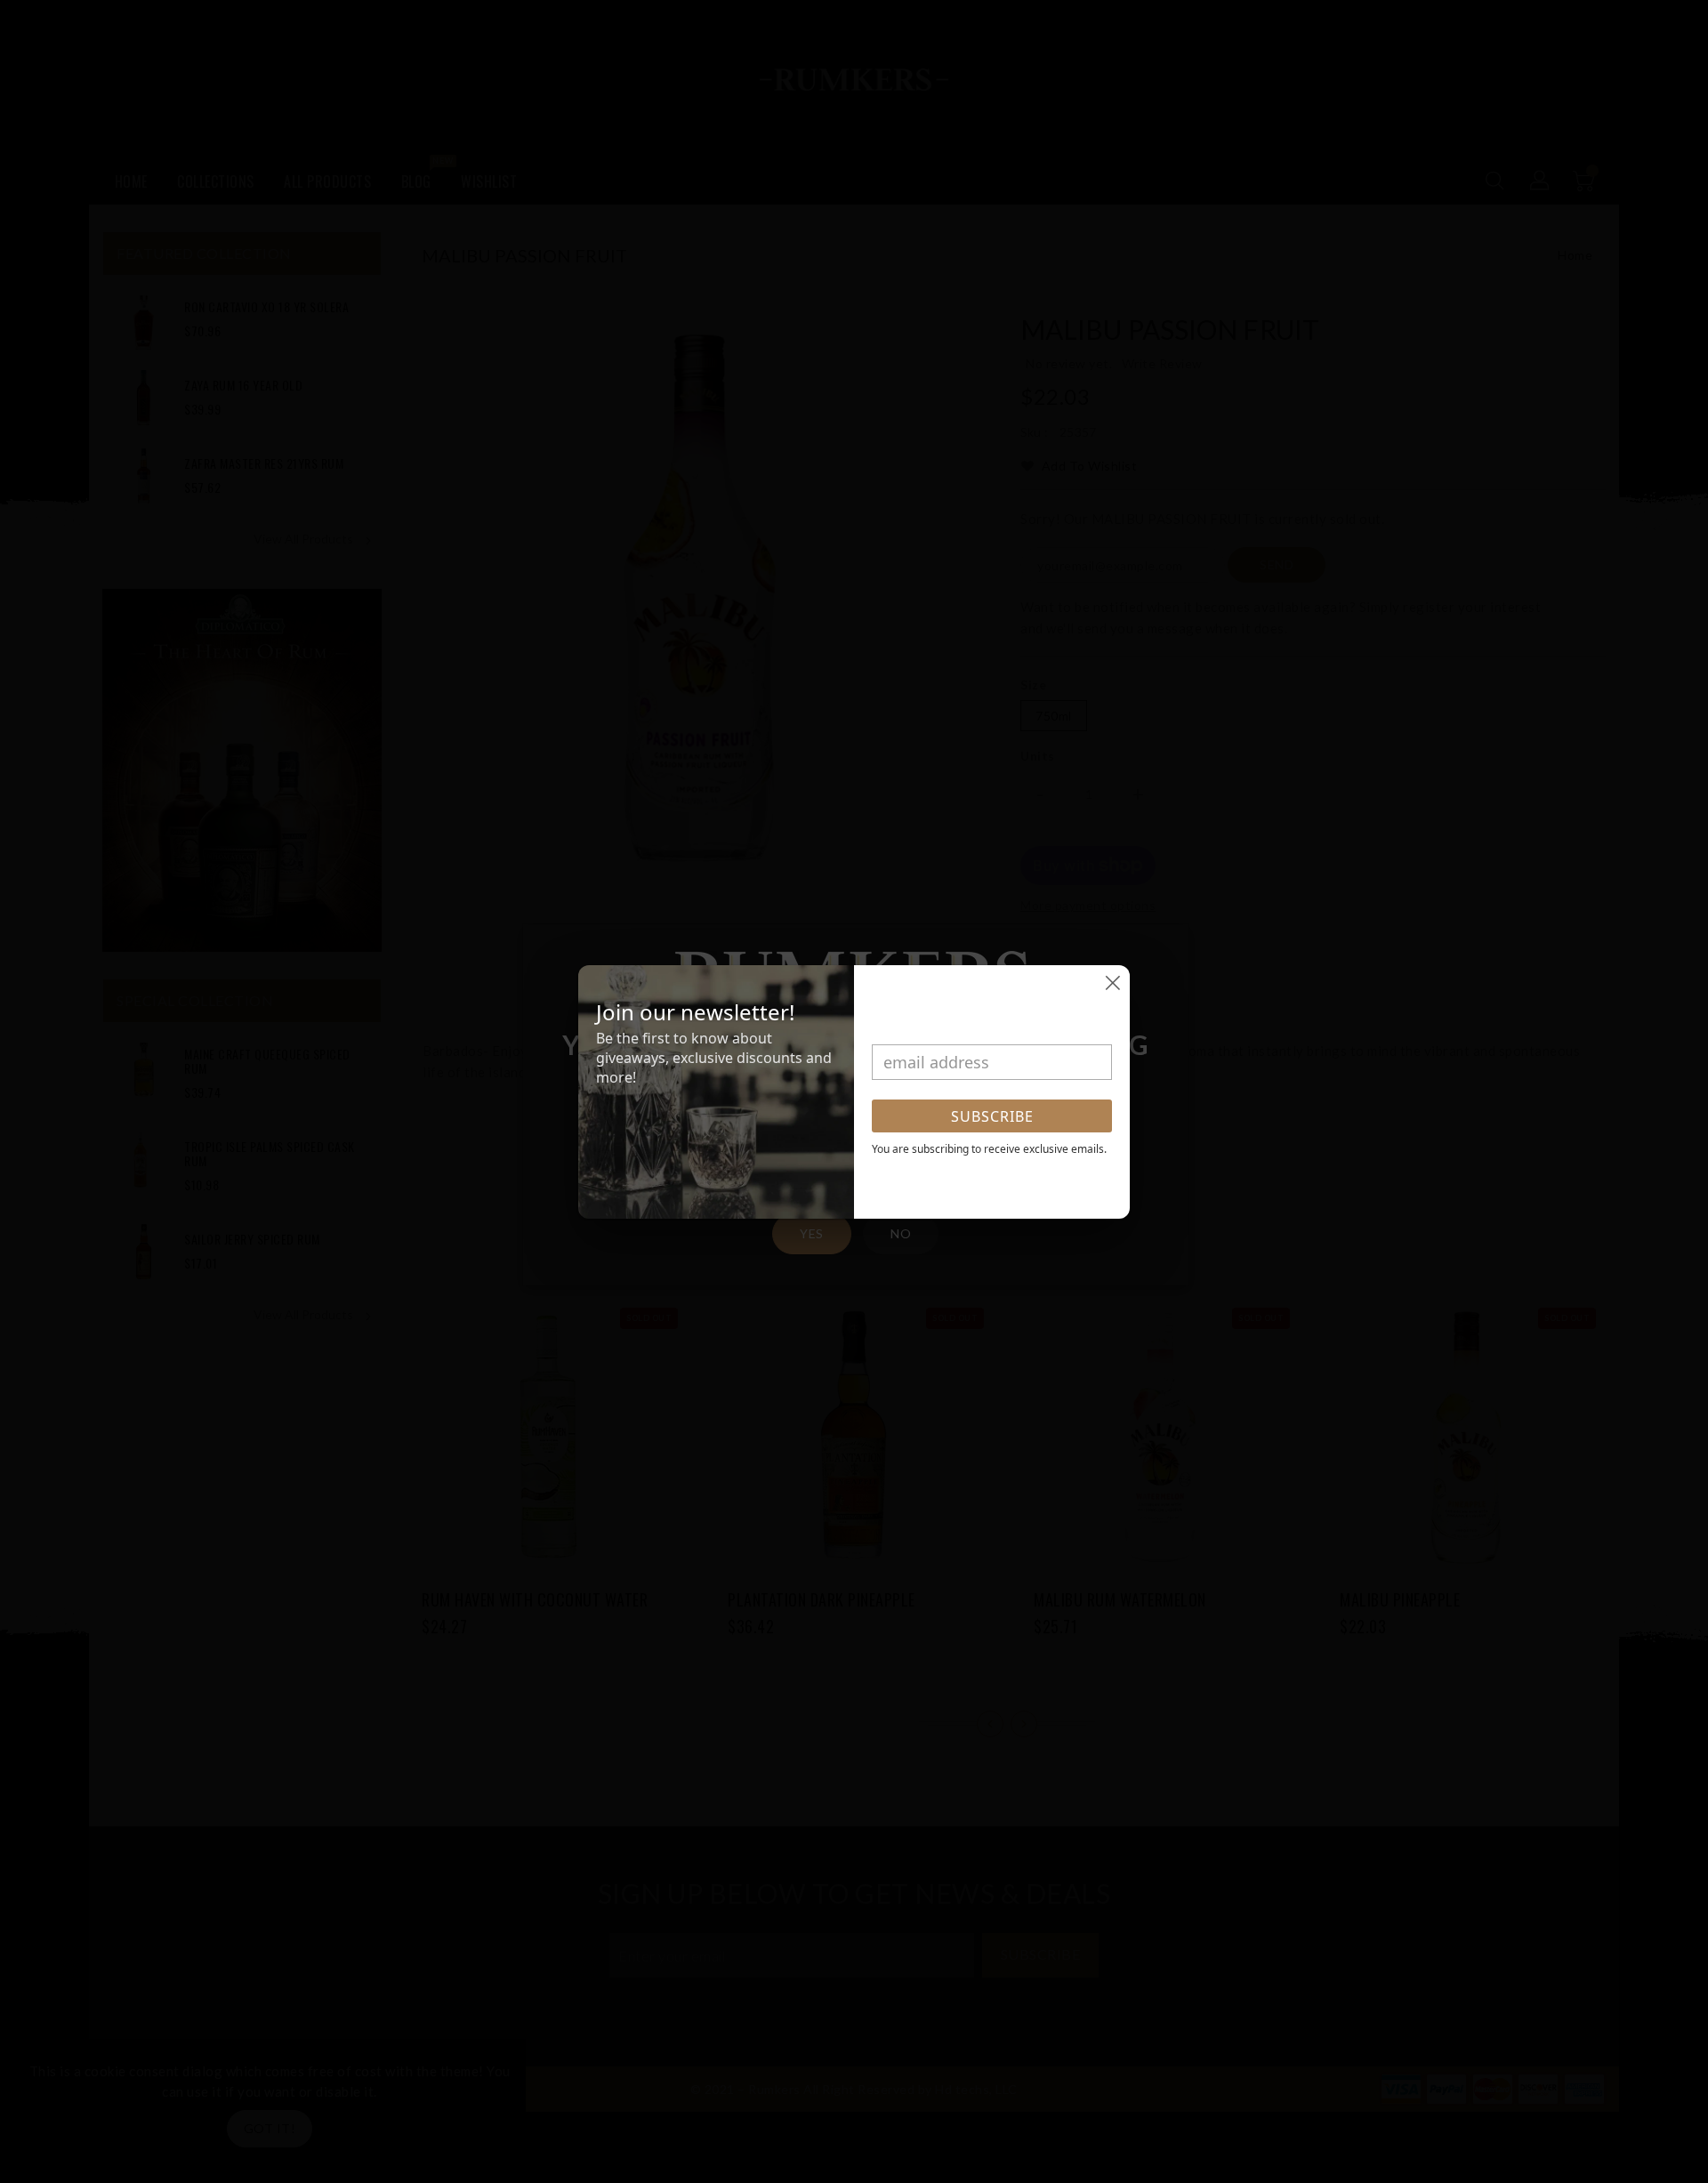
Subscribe (992, 1116)
